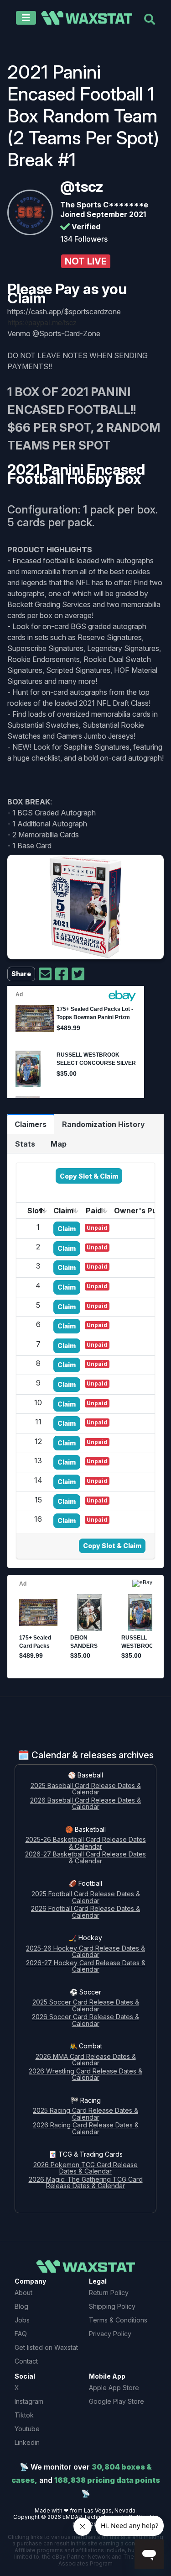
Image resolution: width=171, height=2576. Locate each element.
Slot (35, 1211)
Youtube (27, 2429)
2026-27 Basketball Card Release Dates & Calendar (85, 1858)
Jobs (22, 2320)
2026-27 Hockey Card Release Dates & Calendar (86, 1967)
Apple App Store (114, 2388)
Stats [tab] (25, 1144)
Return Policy (109, 2293)
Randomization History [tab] (104, 1124)
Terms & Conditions (118, 2320)
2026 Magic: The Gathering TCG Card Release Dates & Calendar (86, 2183)
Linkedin (27, 2442)
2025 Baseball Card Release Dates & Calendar (86, 1789)
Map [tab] (59, 1144)
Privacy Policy (110, 2334)
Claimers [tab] (31, 1124)
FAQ (21, 2334)
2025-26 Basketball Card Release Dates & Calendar (86, 1843)
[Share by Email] (45, 974)
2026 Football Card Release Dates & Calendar (85, 1912)
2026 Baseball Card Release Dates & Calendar (85, 1804)
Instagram (29, 2401)
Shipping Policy (112, 2306)
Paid (94, 1211)
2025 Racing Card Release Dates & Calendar (85, 2114)
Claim (63, 1211)
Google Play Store (117, 2401)
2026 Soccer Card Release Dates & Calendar (85, 2021)
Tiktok (24, 2415)
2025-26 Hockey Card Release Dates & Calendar (85, 1952)
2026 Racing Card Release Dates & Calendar (86, 2129)
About (23, 2293)
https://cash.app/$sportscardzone (64, 312)
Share (21, 974)
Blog (21, 2306)
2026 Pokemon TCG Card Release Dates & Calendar (85, 2169)
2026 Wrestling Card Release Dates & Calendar (85, 2075)
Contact (26, 2361)
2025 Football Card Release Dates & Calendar (86, 1898)
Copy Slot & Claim (89, 1176)
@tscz (82, 187)
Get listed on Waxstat (46, 2347)
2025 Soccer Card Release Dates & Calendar (86, 2006)
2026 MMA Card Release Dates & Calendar (86, 2060)
